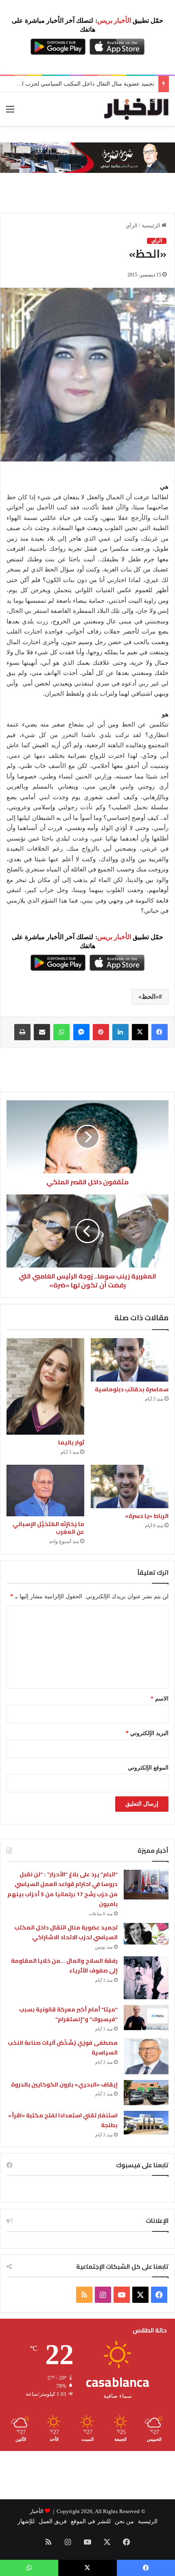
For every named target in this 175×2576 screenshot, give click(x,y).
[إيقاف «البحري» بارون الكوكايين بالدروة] (146, 2093)
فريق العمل (53, 2521)
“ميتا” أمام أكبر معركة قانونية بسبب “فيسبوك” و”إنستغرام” (69, 2014)
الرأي (132, 225)
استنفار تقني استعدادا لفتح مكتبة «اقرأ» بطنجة (63, 2120)
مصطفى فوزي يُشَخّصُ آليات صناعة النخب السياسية (63, 2048)
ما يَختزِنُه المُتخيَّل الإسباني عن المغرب (48, 1528)
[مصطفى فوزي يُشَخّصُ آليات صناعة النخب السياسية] (146, 2056)
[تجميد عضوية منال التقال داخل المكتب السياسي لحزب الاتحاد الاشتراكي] (146, 1934)
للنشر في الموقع (91, 2521)
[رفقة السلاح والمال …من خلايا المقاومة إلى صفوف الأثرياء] (146, 1978)
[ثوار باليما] (45, 1386)
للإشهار (26, 2521)
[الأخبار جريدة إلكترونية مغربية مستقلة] (136, 109)
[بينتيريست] (101, 1032)
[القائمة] (10, 112)
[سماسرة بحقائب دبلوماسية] (130, 1360)
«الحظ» (149, 997)
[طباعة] (22, 1032)
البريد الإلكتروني (147, 1733)
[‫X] (140, 1032)
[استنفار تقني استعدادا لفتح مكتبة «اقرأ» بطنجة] (146, 2123)
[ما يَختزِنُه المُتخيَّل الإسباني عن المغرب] (45, 1491)
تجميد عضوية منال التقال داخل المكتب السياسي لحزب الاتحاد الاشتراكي (66, 1933)
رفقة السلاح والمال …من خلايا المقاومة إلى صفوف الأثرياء (65, 1966)
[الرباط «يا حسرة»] (130, 1487)
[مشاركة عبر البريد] (42, 1032)
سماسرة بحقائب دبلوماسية (132, 1389)
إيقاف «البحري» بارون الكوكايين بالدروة (64, 2085)
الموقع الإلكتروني (148, 1768)
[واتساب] (61, 1032)
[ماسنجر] (81, 1032)
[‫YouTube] (122, 2295)
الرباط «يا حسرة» (147, 1516)
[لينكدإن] (120, 1032)
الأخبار (37, 2511)
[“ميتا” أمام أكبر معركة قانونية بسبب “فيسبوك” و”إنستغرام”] (146, 2018)
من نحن (124, 2521)
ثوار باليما (71, 1442)
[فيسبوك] (160, 1032)
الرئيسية (152, 225)
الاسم (160, 1699)
